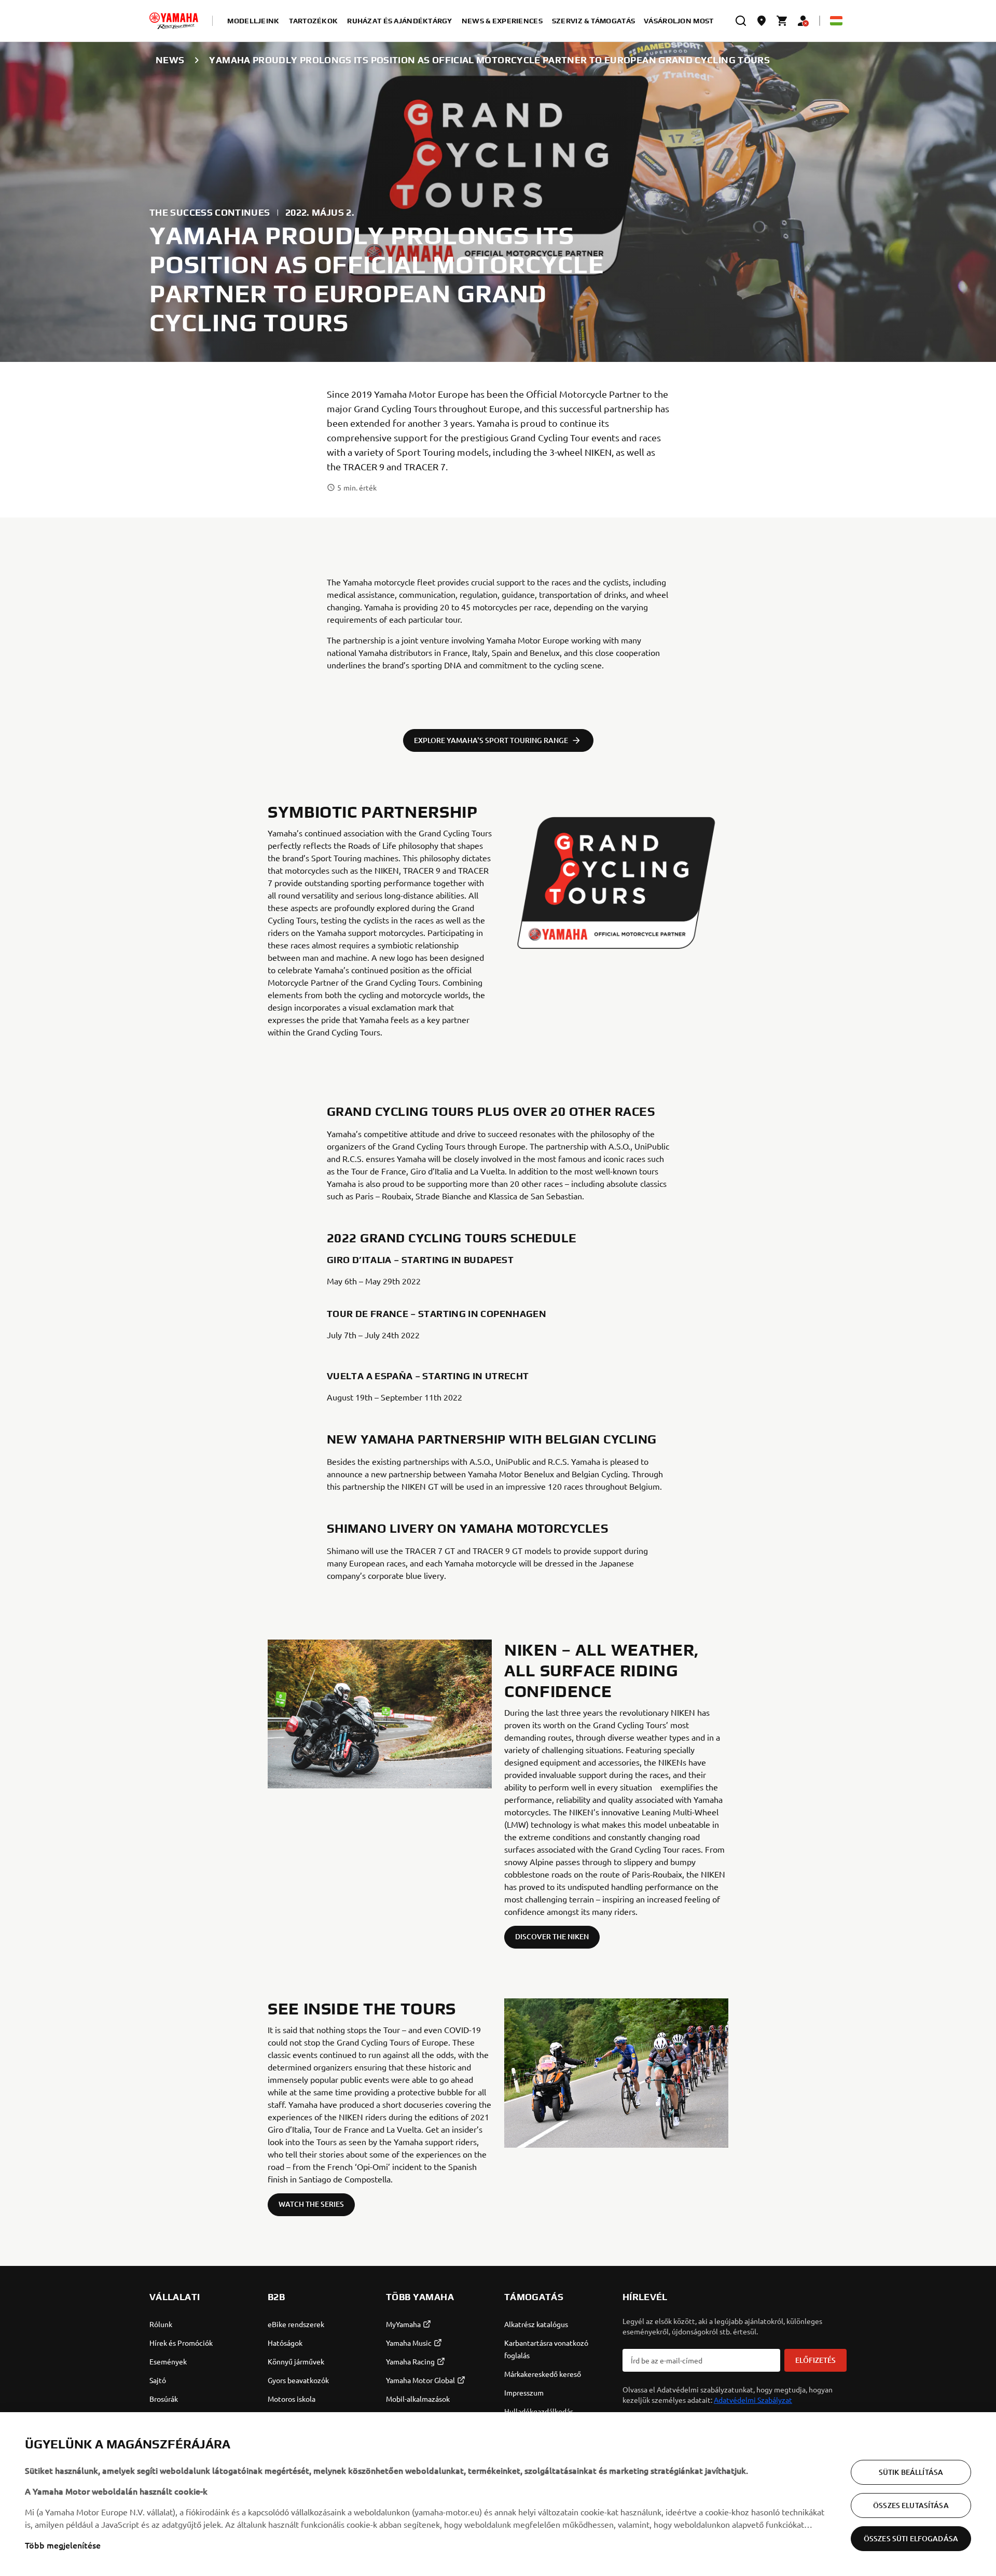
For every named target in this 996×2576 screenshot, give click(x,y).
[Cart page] (782, 21)
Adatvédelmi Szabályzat (753, 2400)
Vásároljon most (679, 21)
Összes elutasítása (911, 2505)
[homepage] (174, 21)
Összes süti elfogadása (911, 2538)
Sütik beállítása (911, 2472)
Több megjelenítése (63, 2545)
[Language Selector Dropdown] (836, 21)
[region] (498, 2494)
